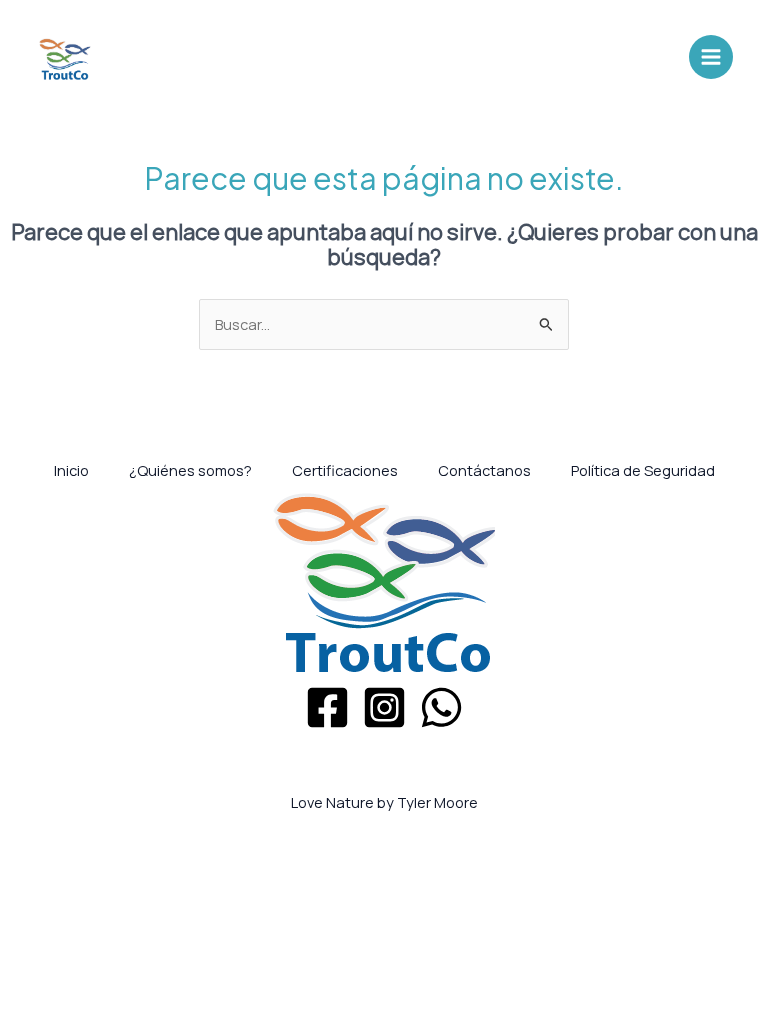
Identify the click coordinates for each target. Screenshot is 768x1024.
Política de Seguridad (643, 470)
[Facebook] (327, 707)
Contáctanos (484, 470)
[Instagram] (384, 707)
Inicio (71, 470)
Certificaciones (345, 470)
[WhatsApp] (441, 707)
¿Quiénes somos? (190, 470)
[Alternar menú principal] (711, 57)
